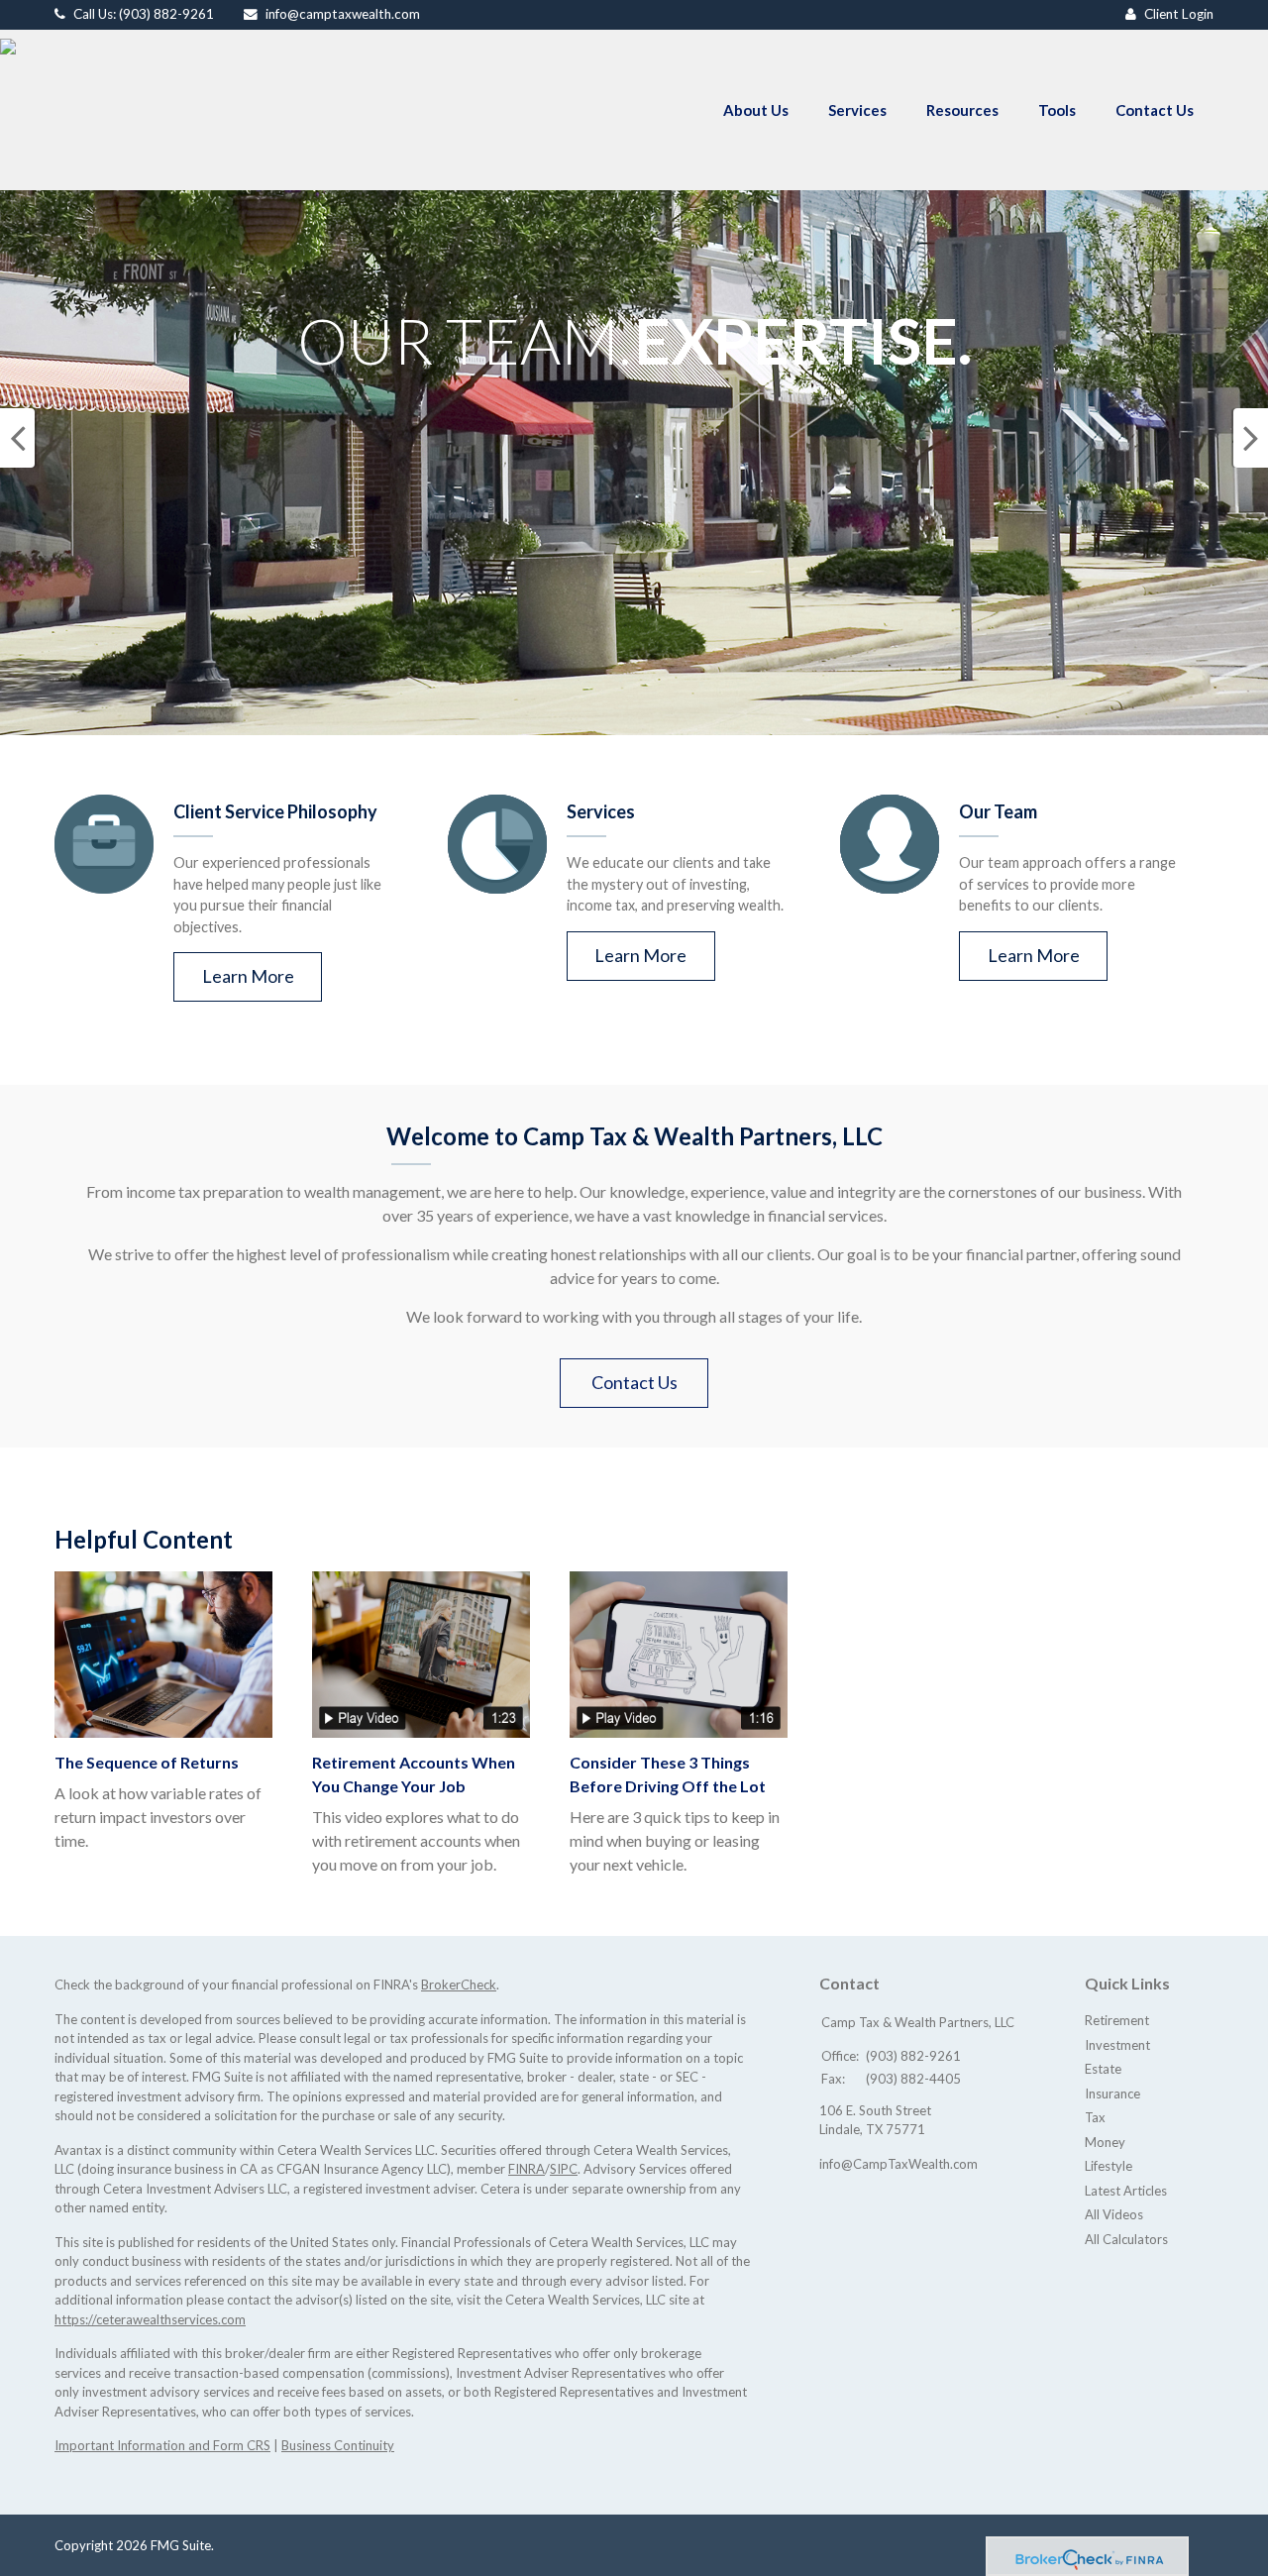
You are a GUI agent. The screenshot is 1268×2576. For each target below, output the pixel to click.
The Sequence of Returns (147, 1762)
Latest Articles (1126, 2191)
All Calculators (1126, 2239)
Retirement (1117, 2020)
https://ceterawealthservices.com (150, 2319)
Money (1105, 2142)
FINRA (527, 2169)
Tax (1095, 2117)
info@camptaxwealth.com (343, 14)
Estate (1103, 2069)
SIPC (564, 2169)
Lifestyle (1109, 2166)
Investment (1117, 2045)
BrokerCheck (459, 1985)
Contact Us (634, 1382)
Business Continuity (338, 2445)
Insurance (1112, 2093)
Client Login (1179, 14)
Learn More (248, 976)
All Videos (1114, 2214)
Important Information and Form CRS (162, 2445)
